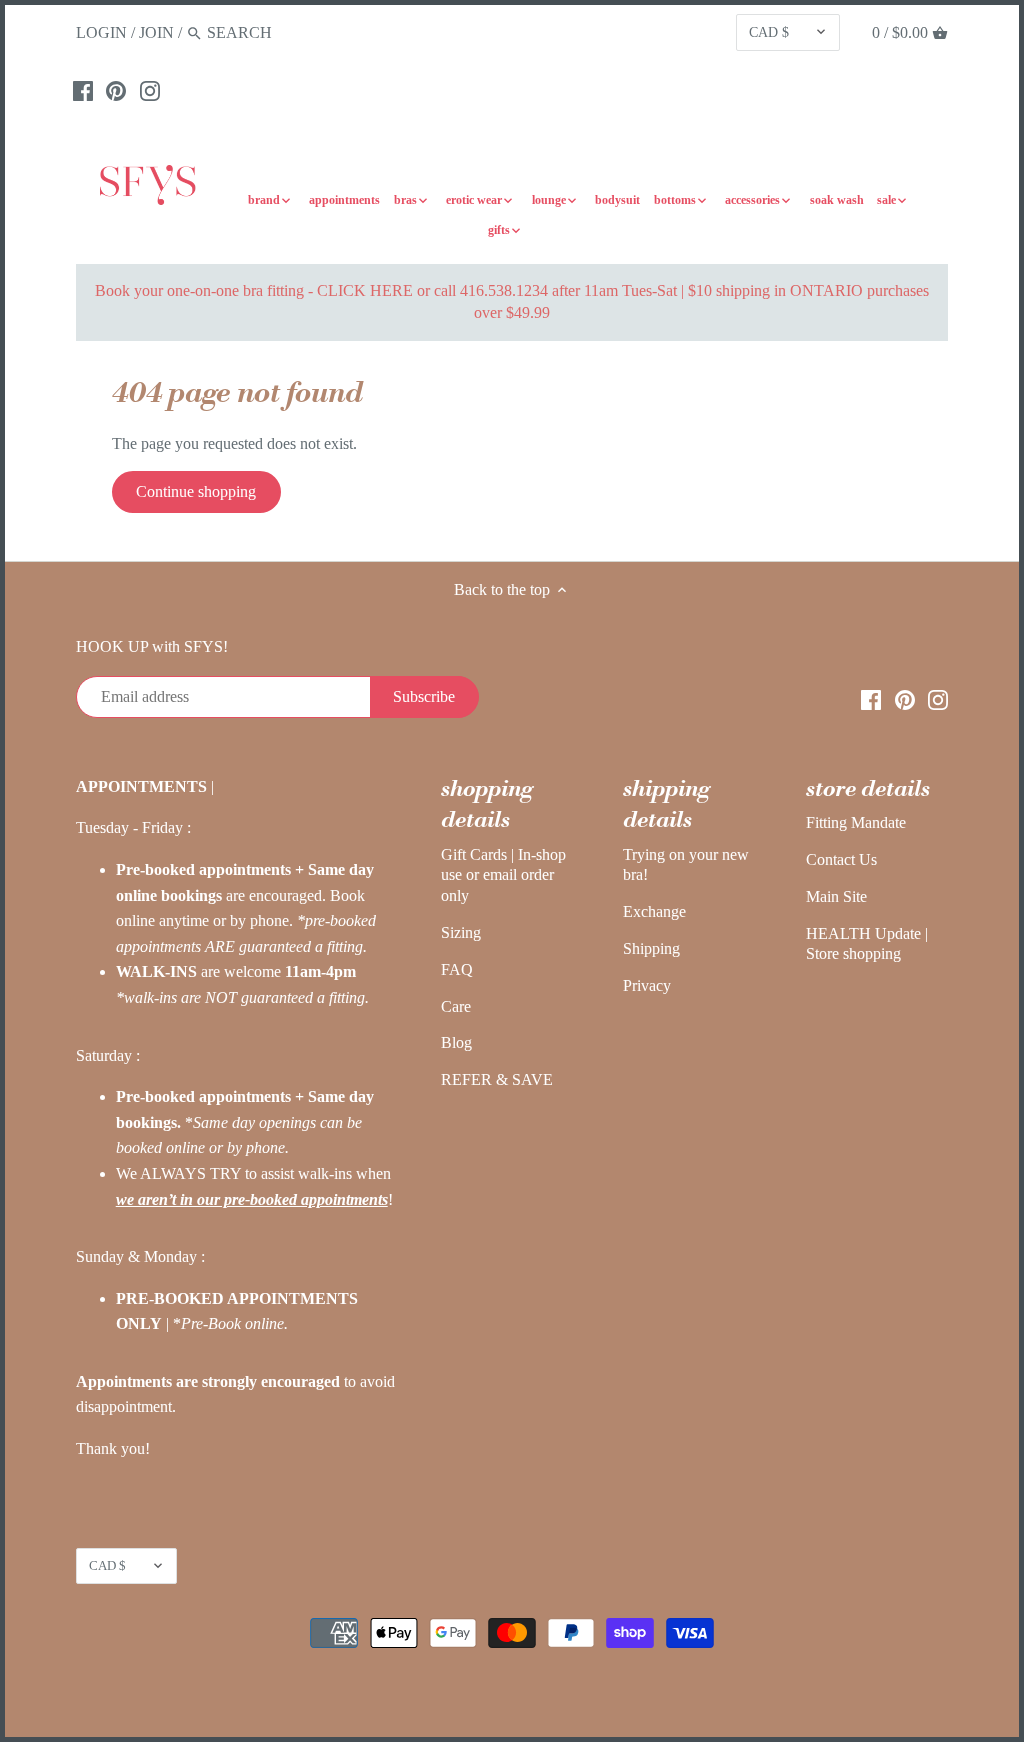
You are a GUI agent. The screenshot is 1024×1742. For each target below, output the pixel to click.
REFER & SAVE (497, 1079)
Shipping (651, 948)
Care (456, 1006)
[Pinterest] (116, 90)
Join (156, 32)
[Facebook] (83, 90)
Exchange (654, 911)
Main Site (836, 896)
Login (101, 32)
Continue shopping (196, 491)
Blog (456, 1042)
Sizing (461, 932)
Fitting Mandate (856, 822)
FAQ (457, 969)
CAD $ (769, 32)
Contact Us (841, 859)
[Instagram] (150, 90)
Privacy (647, 985)
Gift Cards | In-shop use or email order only (503, 875)
